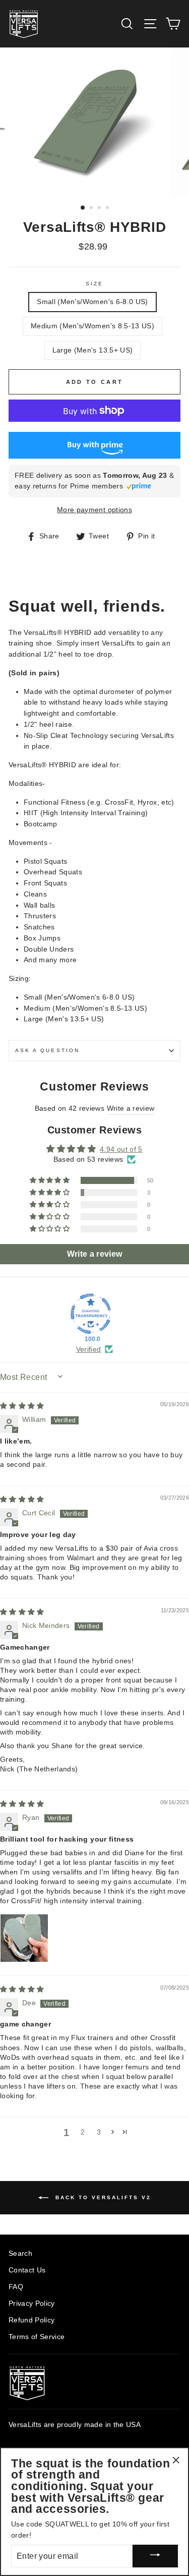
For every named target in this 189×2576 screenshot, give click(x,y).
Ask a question (47, 1050)
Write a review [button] (95, 1254)
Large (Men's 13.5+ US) (92, 350)
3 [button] (100, 209)
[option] (95, 122)
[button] (50, 1180)
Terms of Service (37, 2337)
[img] (22, 1406)
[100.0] (91, 1314)
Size (94, 284)
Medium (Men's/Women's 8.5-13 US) (92, 326)
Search (20, 2253)
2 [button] (92, 209)
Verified (89, 1349)
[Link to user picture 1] (24, 1938)
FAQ (16, 2287)
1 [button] (83, 208)
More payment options (94, 510)
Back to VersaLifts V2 (102, 2197)
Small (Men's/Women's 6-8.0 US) (92, 302)
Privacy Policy (32, 2303)
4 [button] (108, 209)
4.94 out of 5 (121, 1149)
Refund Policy (31, 2320)
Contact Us (27, 2270)
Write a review (131, 1108)
